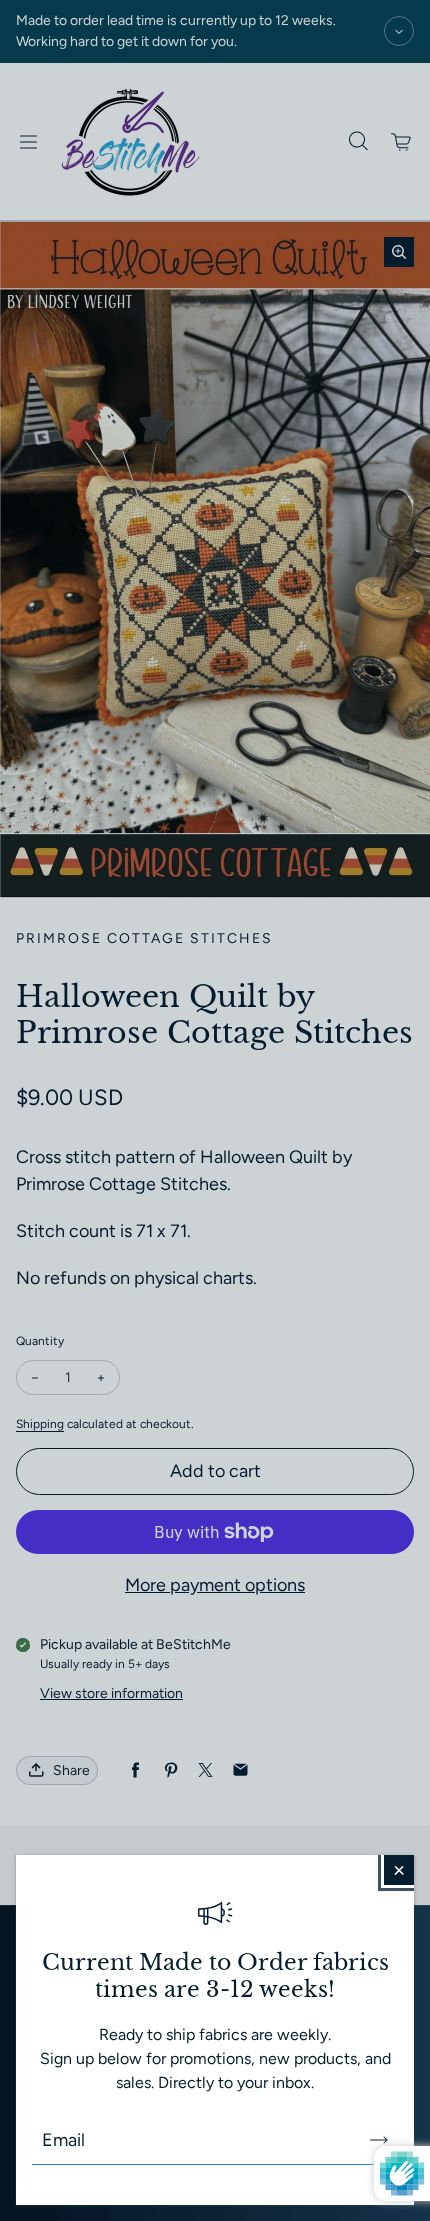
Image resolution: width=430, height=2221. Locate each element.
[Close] (399, 1870)
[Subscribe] (379, 2140)
